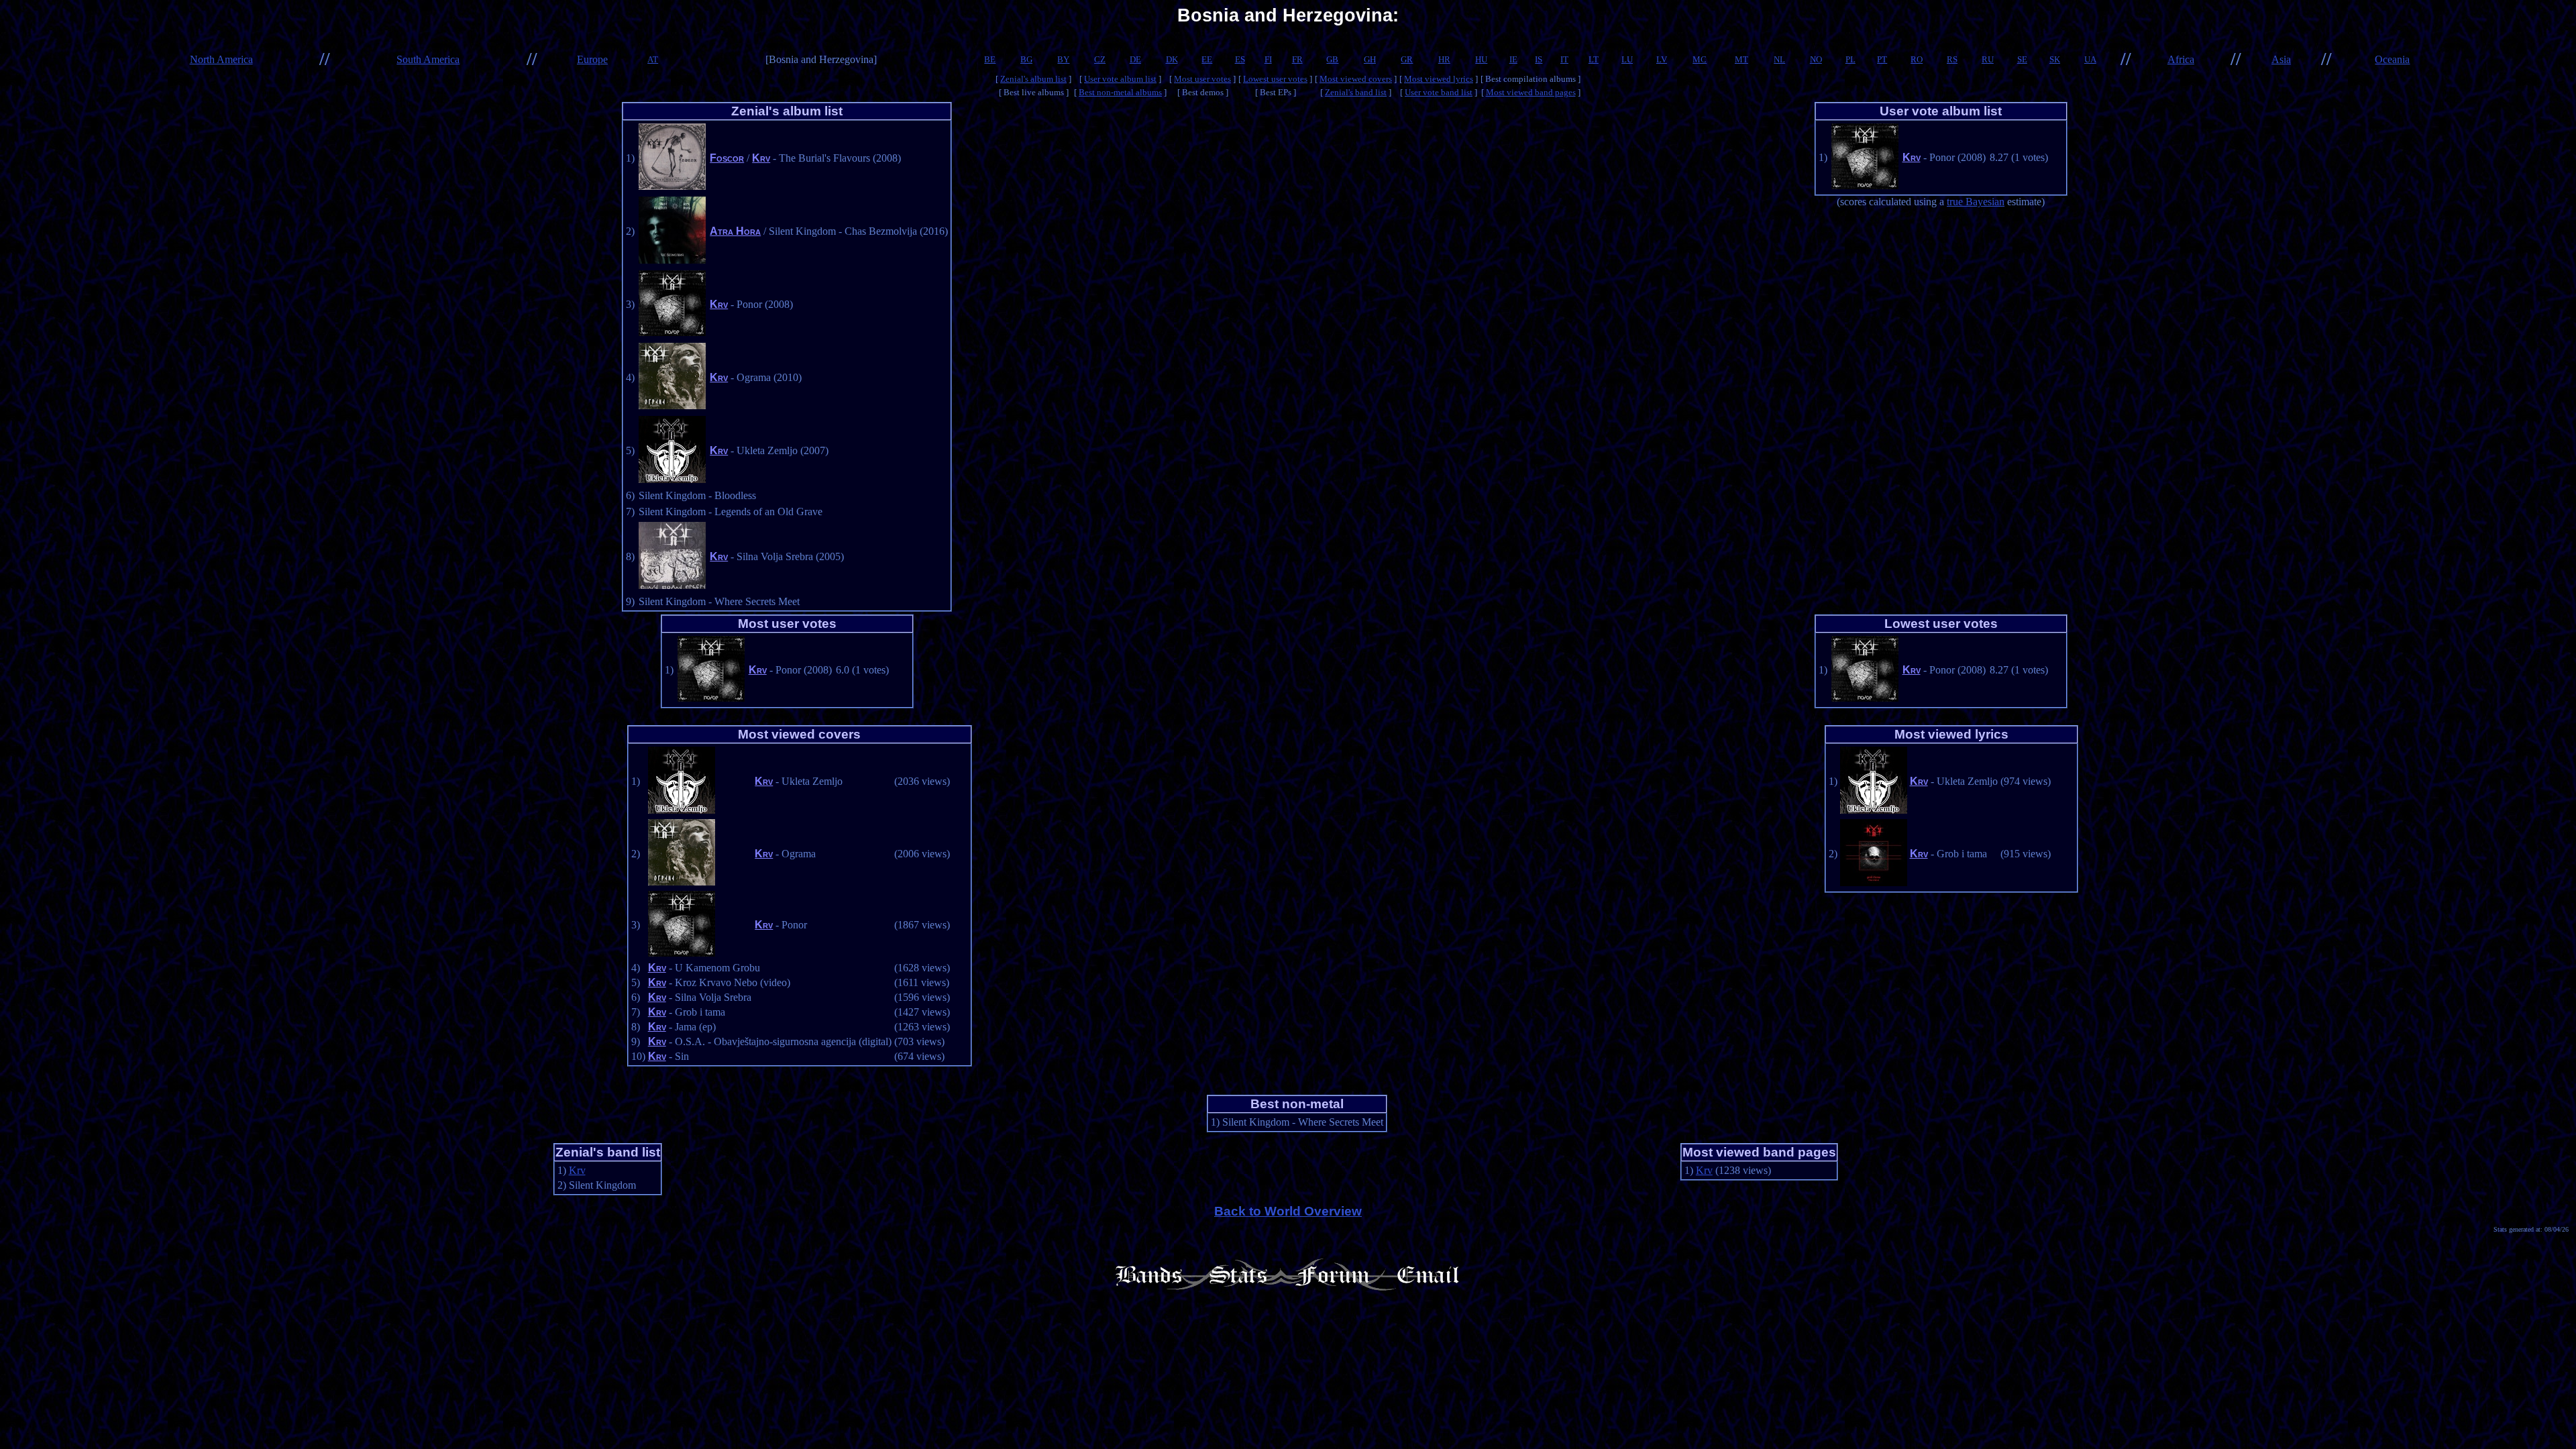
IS (1539, 59)
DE (1135, 59)
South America (428, 59)
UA (2090, 59)
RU (1988, 59)
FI (1268, 59)
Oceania (2392, 59)
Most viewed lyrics (1439, 79)
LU (1627, 59)
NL (1779, 59)
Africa (2181, 59)
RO (1917, 59)
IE (1513, 59)
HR (1444, 59)
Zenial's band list (1356, 92)
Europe (592, 59)
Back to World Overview (1288, 1211)
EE (1207, 59)
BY (1063, 59)
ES (1240, 59)
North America (221, 59)
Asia (2281, 59)
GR (1407, 59)
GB (1332, 59)
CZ (1100, 59)
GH (1370, 59)
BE (990, 59)
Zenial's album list (1033, 79)
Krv (761, 158)
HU (1481, 59)
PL (1850, 59)
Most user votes (1202, 79)
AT (653, 59)
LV (1662, 59)
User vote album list (1120, 79)
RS (1952, 59)
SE (2022, 59)
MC (1700, 59)
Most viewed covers (1356, 79)
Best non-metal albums (1120, 92)
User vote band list (1439, 92)
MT (1741, 59)
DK (1172, 59)
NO (1816, 59)
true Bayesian (1976, 202)
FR (1297, 59)
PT (1882, 59)
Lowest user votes (1275, 79)
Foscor (727, 158)
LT (1594, 59)
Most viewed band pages (1531, 92)
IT (1564, 59)
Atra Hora (735, 231)
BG (1026, 59)
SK (2055, 59)
